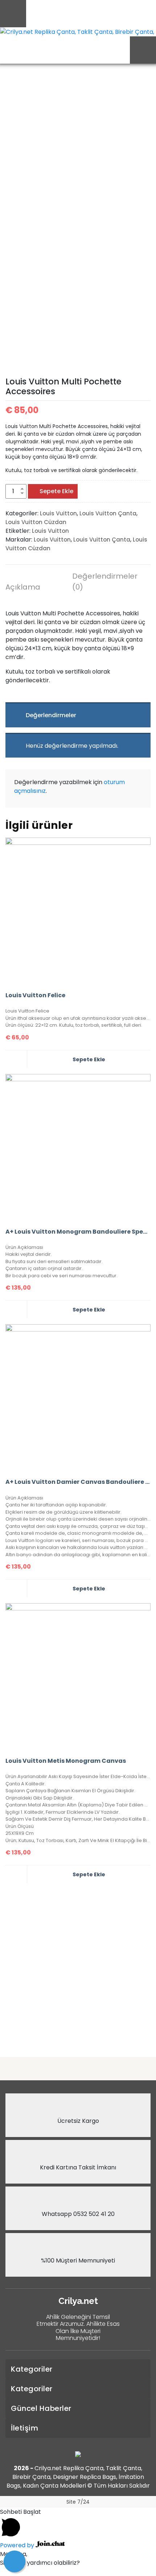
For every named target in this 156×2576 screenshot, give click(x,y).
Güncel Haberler (41, 2408)
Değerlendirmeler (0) (101, 582)
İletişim (24, 2428)
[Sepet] (15, 2561)
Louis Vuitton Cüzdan (36, 522)
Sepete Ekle (56, 491)
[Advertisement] (78, 1967)
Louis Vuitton (58, 513)
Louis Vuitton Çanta (108, 513)
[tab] (34, 588)
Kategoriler (32, 2369)
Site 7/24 (78, 2502)
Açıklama (23, 587)
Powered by (18, 2545)
